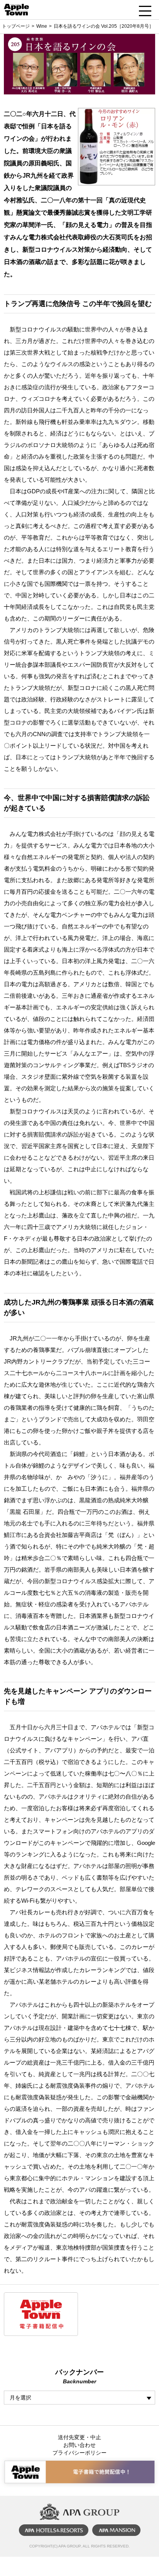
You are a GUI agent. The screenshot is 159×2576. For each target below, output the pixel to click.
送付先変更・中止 (79, 2437)
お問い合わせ (79, 2445)
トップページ (16, 26)
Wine (42, 26)
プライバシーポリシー (79, 2453)
